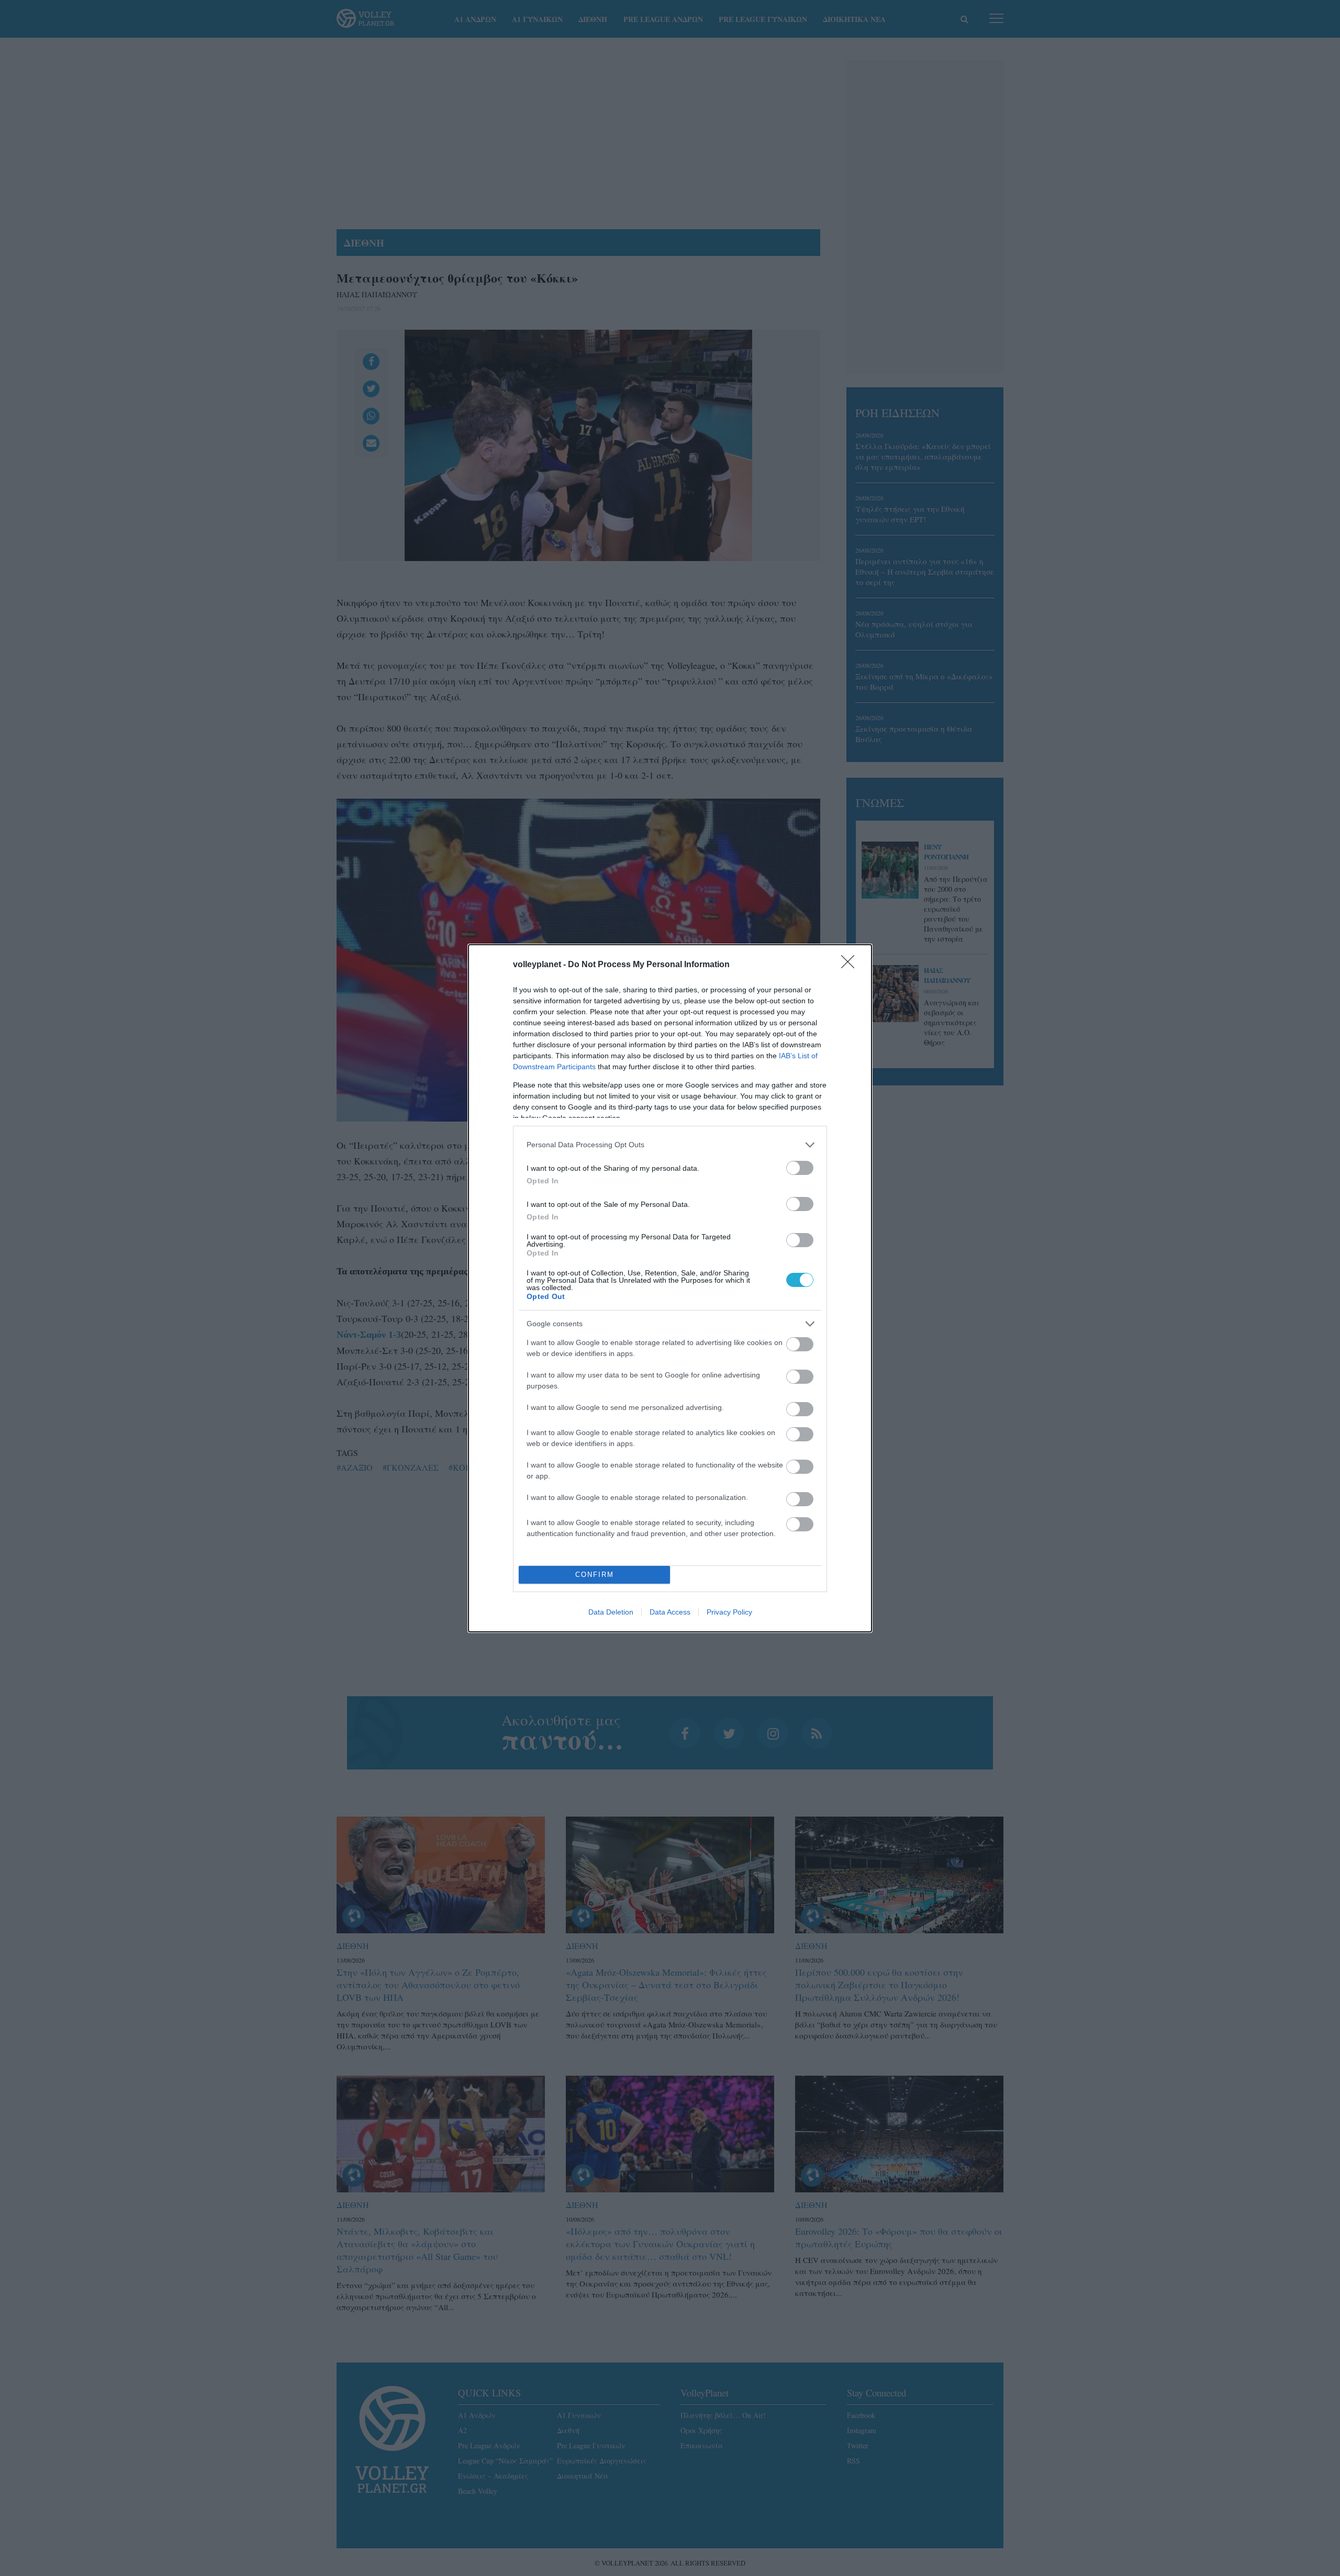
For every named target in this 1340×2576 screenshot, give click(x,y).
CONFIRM (595, 1575)
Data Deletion (611, 1612)
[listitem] (670, 1145)
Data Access (670, 1612)
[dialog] (670, 1288)
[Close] (851, 965)
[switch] (800, 1168)
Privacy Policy (729, 1612)
